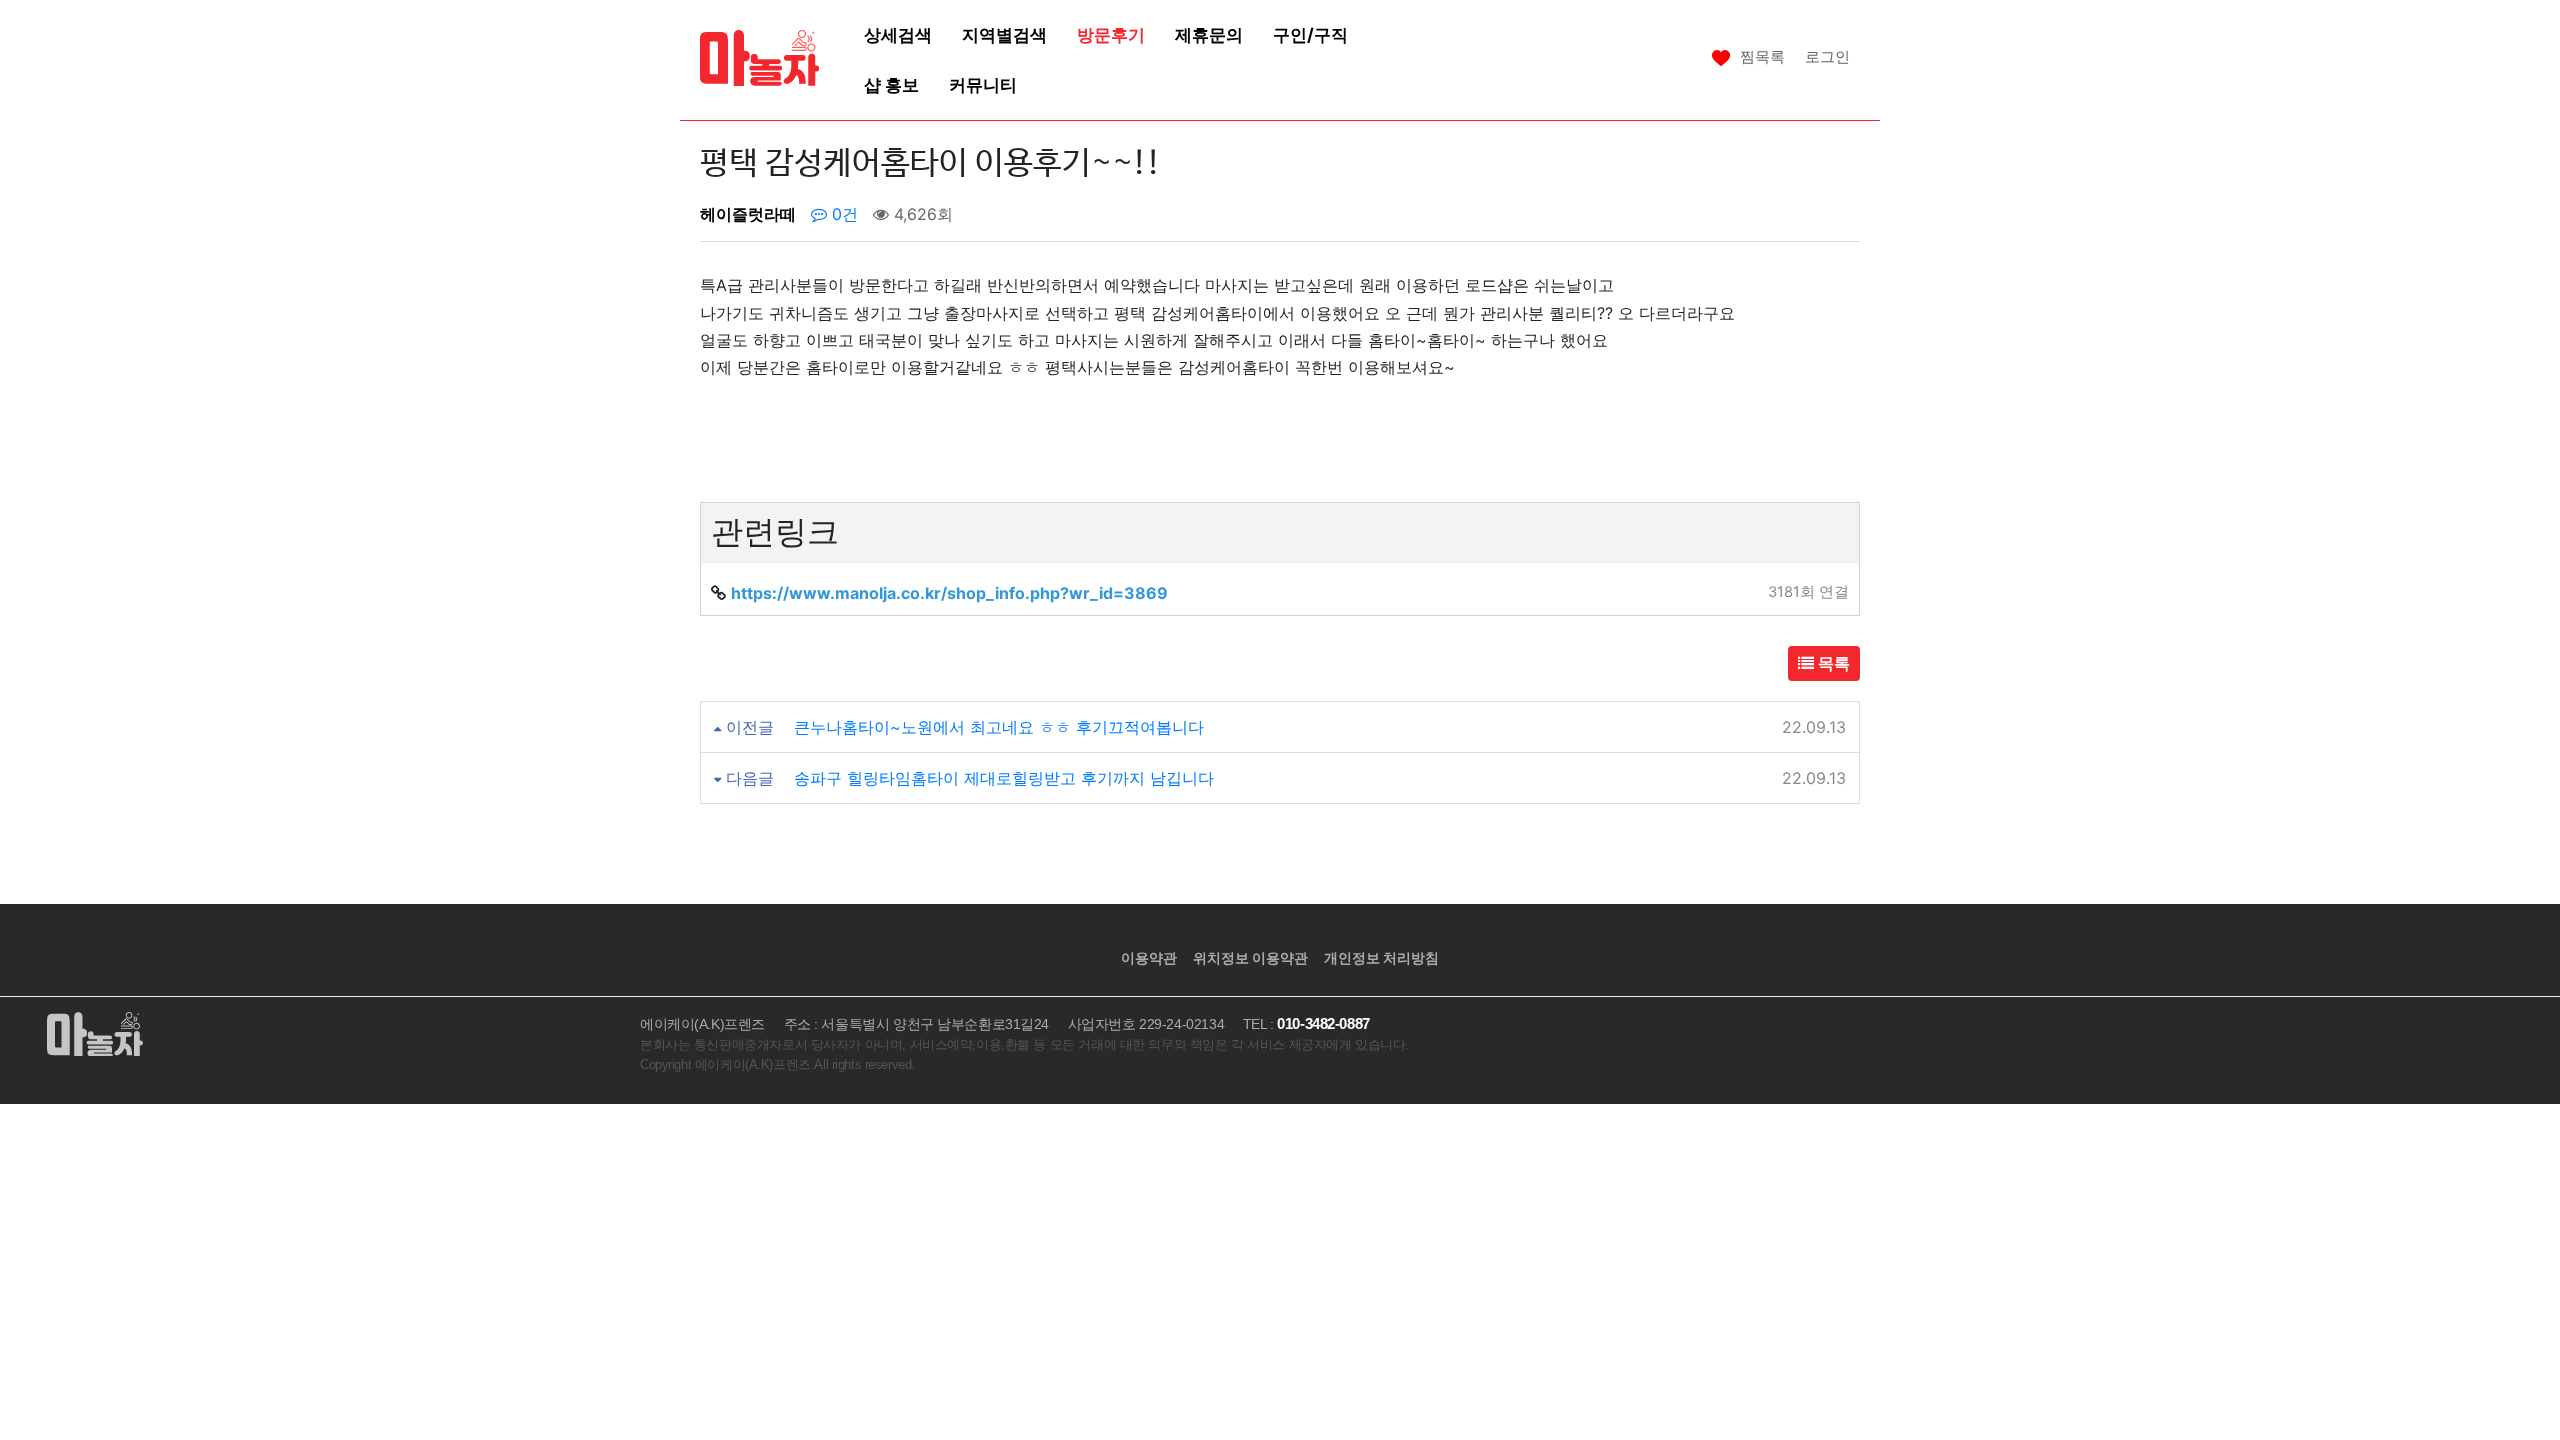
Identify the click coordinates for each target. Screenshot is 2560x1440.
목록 (1832, 663)
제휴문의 (1209, 34)
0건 (842, 214)
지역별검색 (1004, 34)
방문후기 (1111, 34)
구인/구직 (1310, 34)
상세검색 (898, 34)
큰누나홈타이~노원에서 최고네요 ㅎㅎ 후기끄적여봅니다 (999, 727)
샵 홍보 (891, 84)
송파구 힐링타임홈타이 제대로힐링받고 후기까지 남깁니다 (1004, 778)
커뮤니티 (983, 84)
